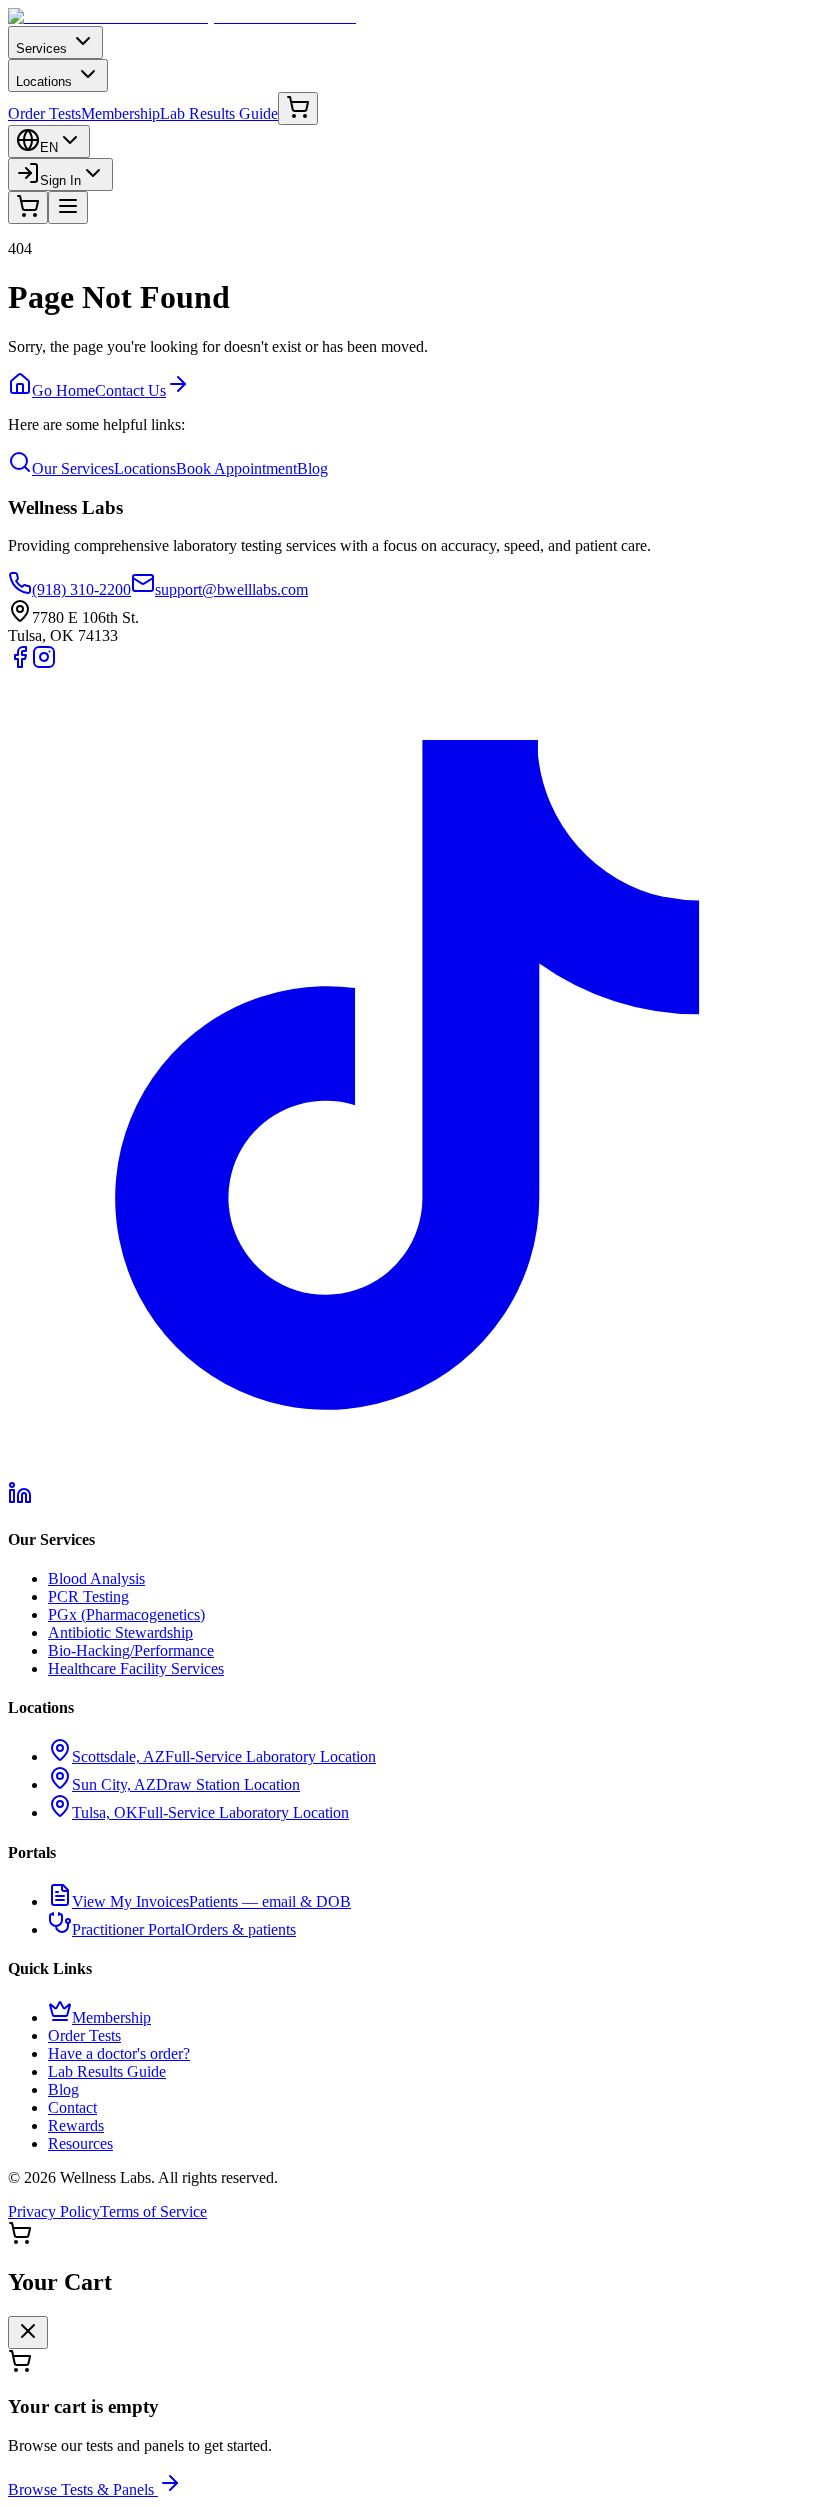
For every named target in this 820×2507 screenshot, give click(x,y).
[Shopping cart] (298, 108)
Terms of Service (153, 2211)
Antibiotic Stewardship (120, 1632)
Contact (72, 2107)
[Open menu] (68, 207)
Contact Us (130, 390)
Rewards (76, 2125)
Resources (80, 2143)
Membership (120, 113)
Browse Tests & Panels (81, 2489)
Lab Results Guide (219, 113)
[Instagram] (44, 663)
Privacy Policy (54, 2211)
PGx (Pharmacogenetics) (126, 1614)
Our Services (73, 468)
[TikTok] (410, 1471)
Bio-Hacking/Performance (131, 1650)
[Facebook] (20, 663)
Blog (312, 468)
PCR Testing (88, 1596)
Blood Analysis (96, 1578)
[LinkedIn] (20, 1499)
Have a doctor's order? (119, 2053)
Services (41, 48)
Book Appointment (236, 468)
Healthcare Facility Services (136, 1668)
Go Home (63, 390)
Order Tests (44, 113)
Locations (44, 81)
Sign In (60, 180)
